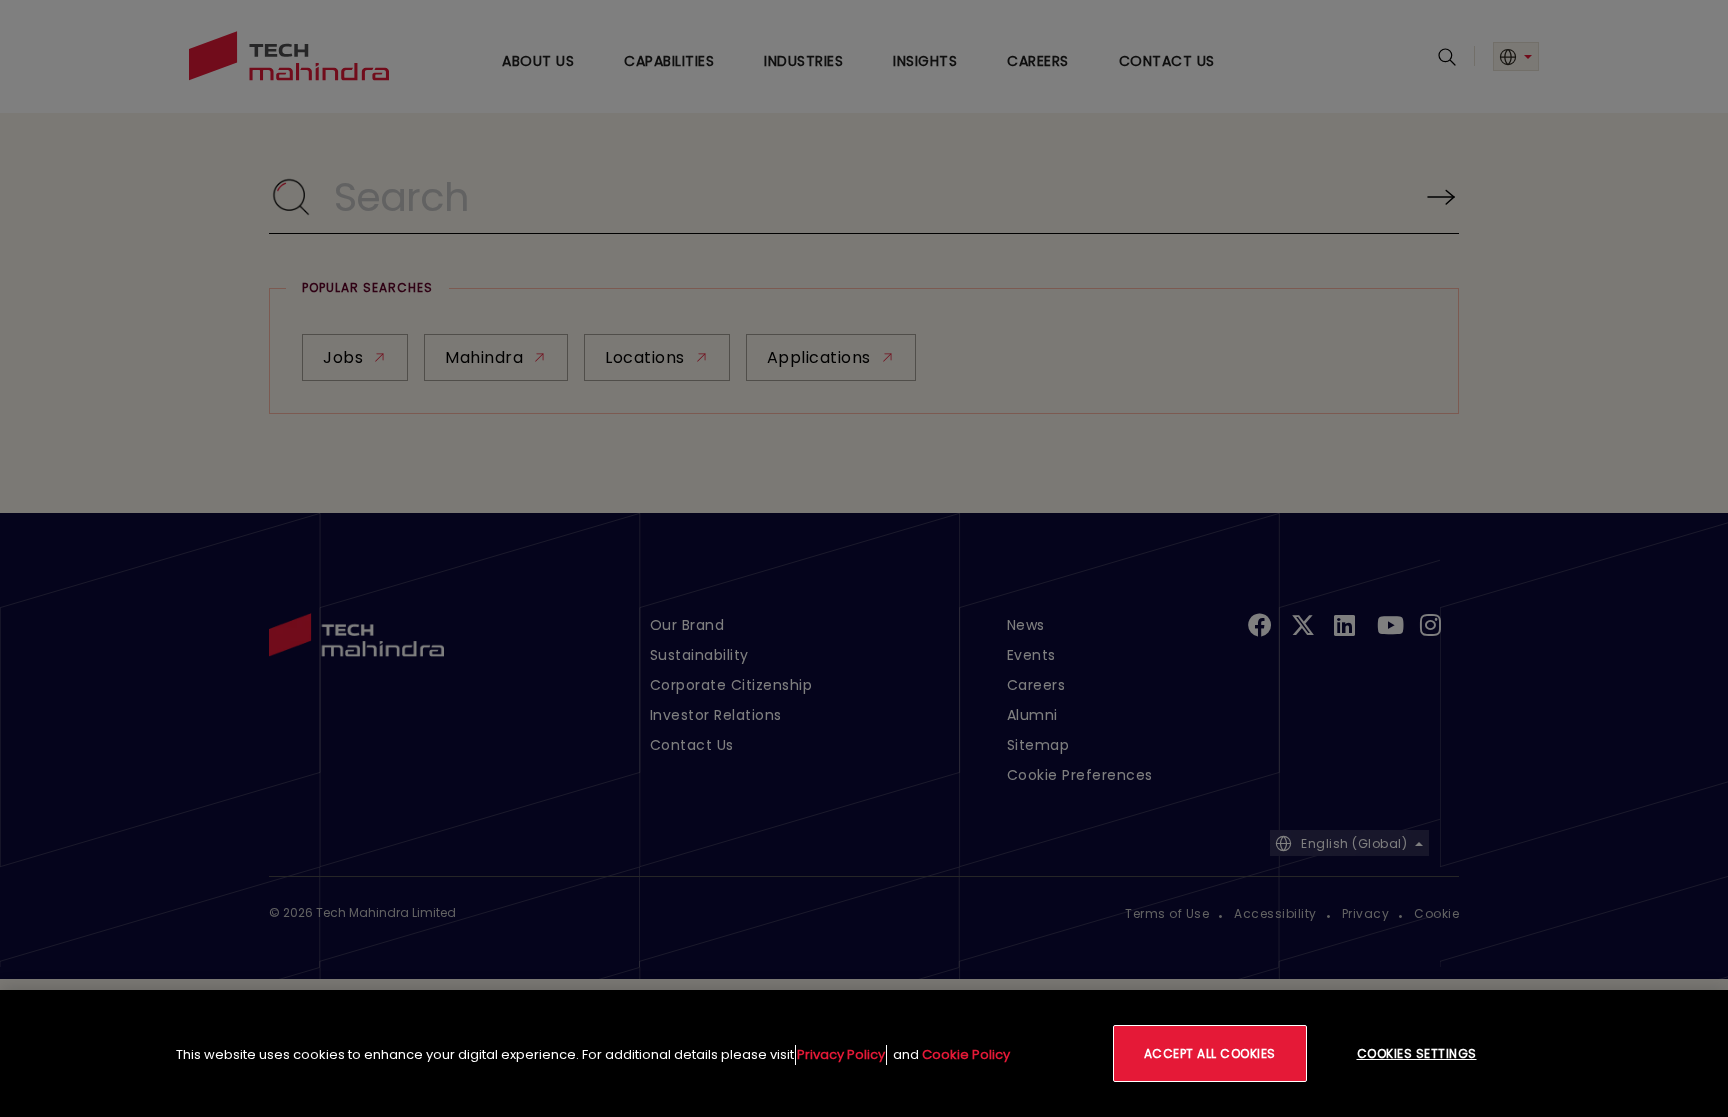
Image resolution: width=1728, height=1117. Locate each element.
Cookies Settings (1417, 1053)
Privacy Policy (841, 1054)
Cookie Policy (966, 1054)
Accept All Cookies (1210, 1053)
